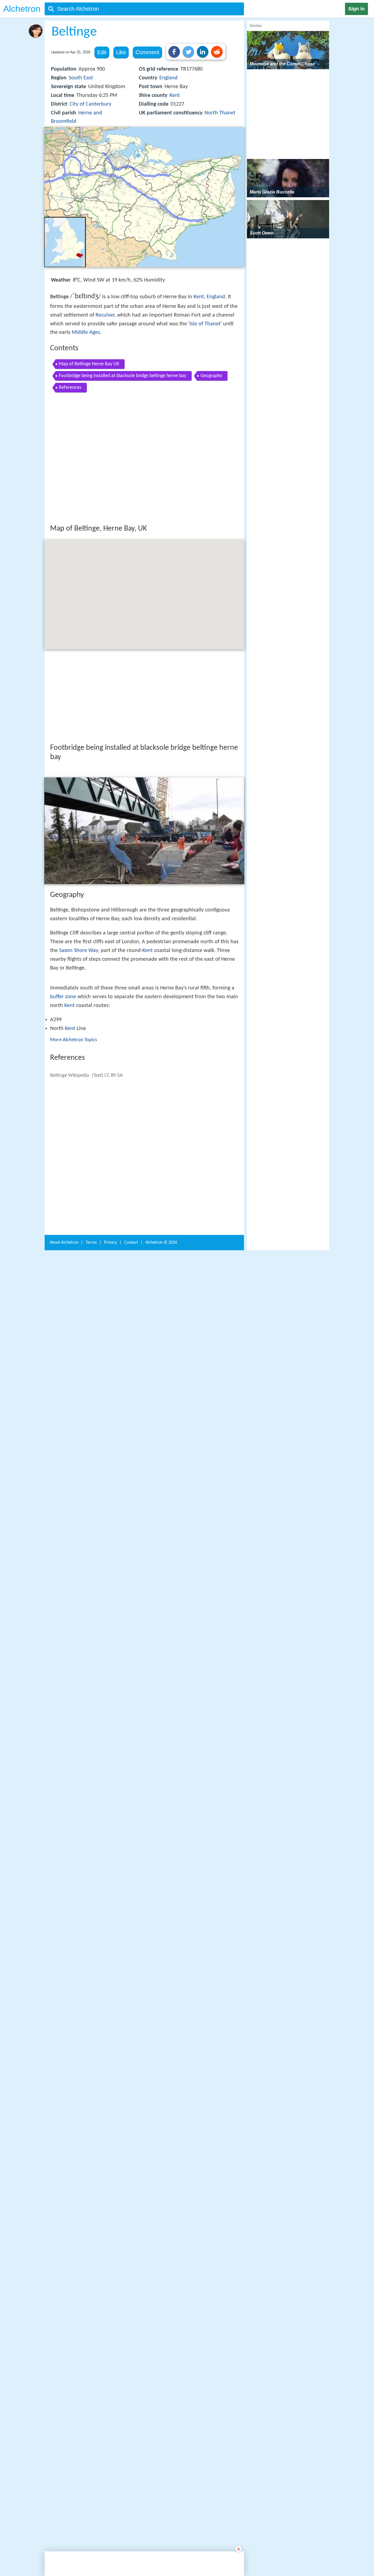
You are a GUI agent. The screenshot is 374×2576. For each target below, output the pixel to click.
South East (81, 78)
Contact (131, 2097)
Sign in (356, 9)
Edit (102, 52)
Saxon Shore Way (79, 1031)
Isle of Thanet (205, 324)
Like (121, 52)
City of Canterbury (90, 104)
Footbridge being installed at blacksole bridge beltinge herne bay (123, 376)
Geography (211, 376)
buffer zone (63, 1180)
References (70, 388)
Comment (147, 52)
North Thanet (220, 113)
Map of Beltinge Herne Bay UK (89, 364)
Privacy (110, 2097)
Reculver (105, 315)
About (64, 2097)
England (169, 78)
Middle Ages (86, 332)
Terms (91, 2097)
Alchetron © (161, 2097)
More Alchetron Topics (74, 1224)
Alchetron (22, 9)
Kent (175, 95)
